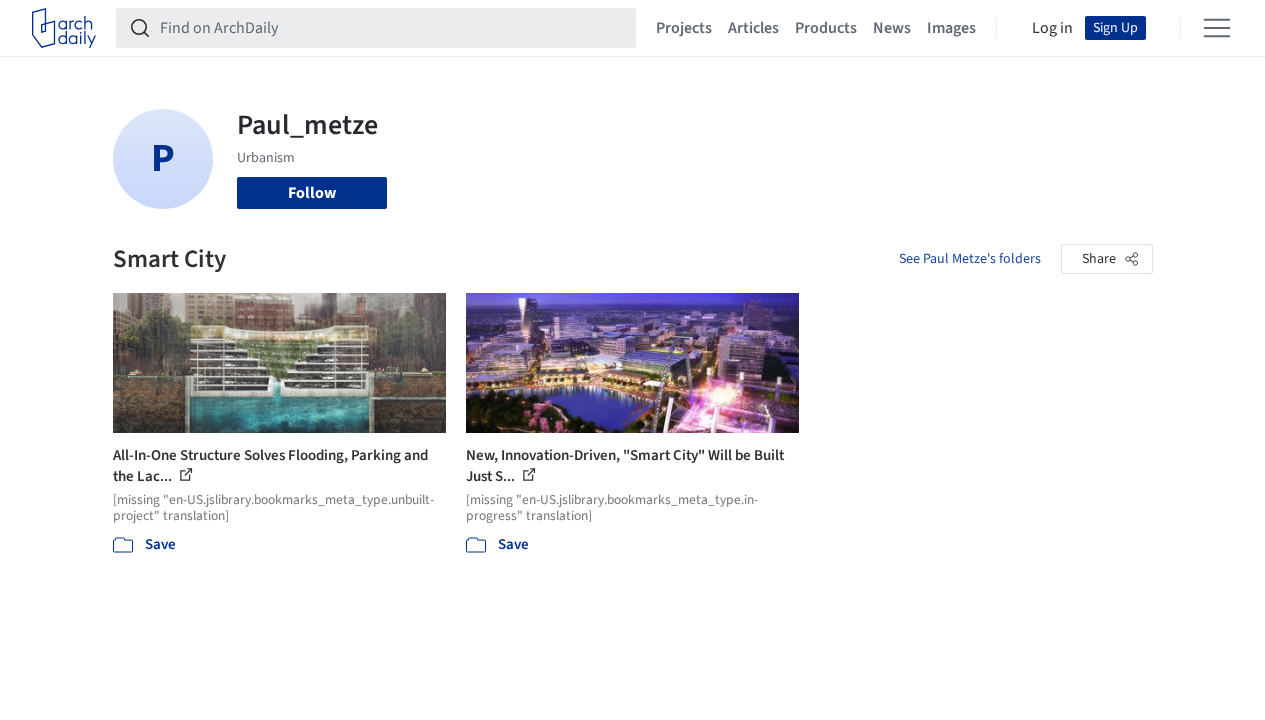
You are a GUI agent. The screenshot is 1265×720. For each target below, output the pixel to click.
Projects (684, 28)
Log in (1052, 28)
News (892, 28)
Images (951, 28)
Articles (753, 28)
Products (826, 28)
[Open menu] (1217, 28)
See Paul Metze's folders (970, 259)
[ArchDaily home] (64, 28)
